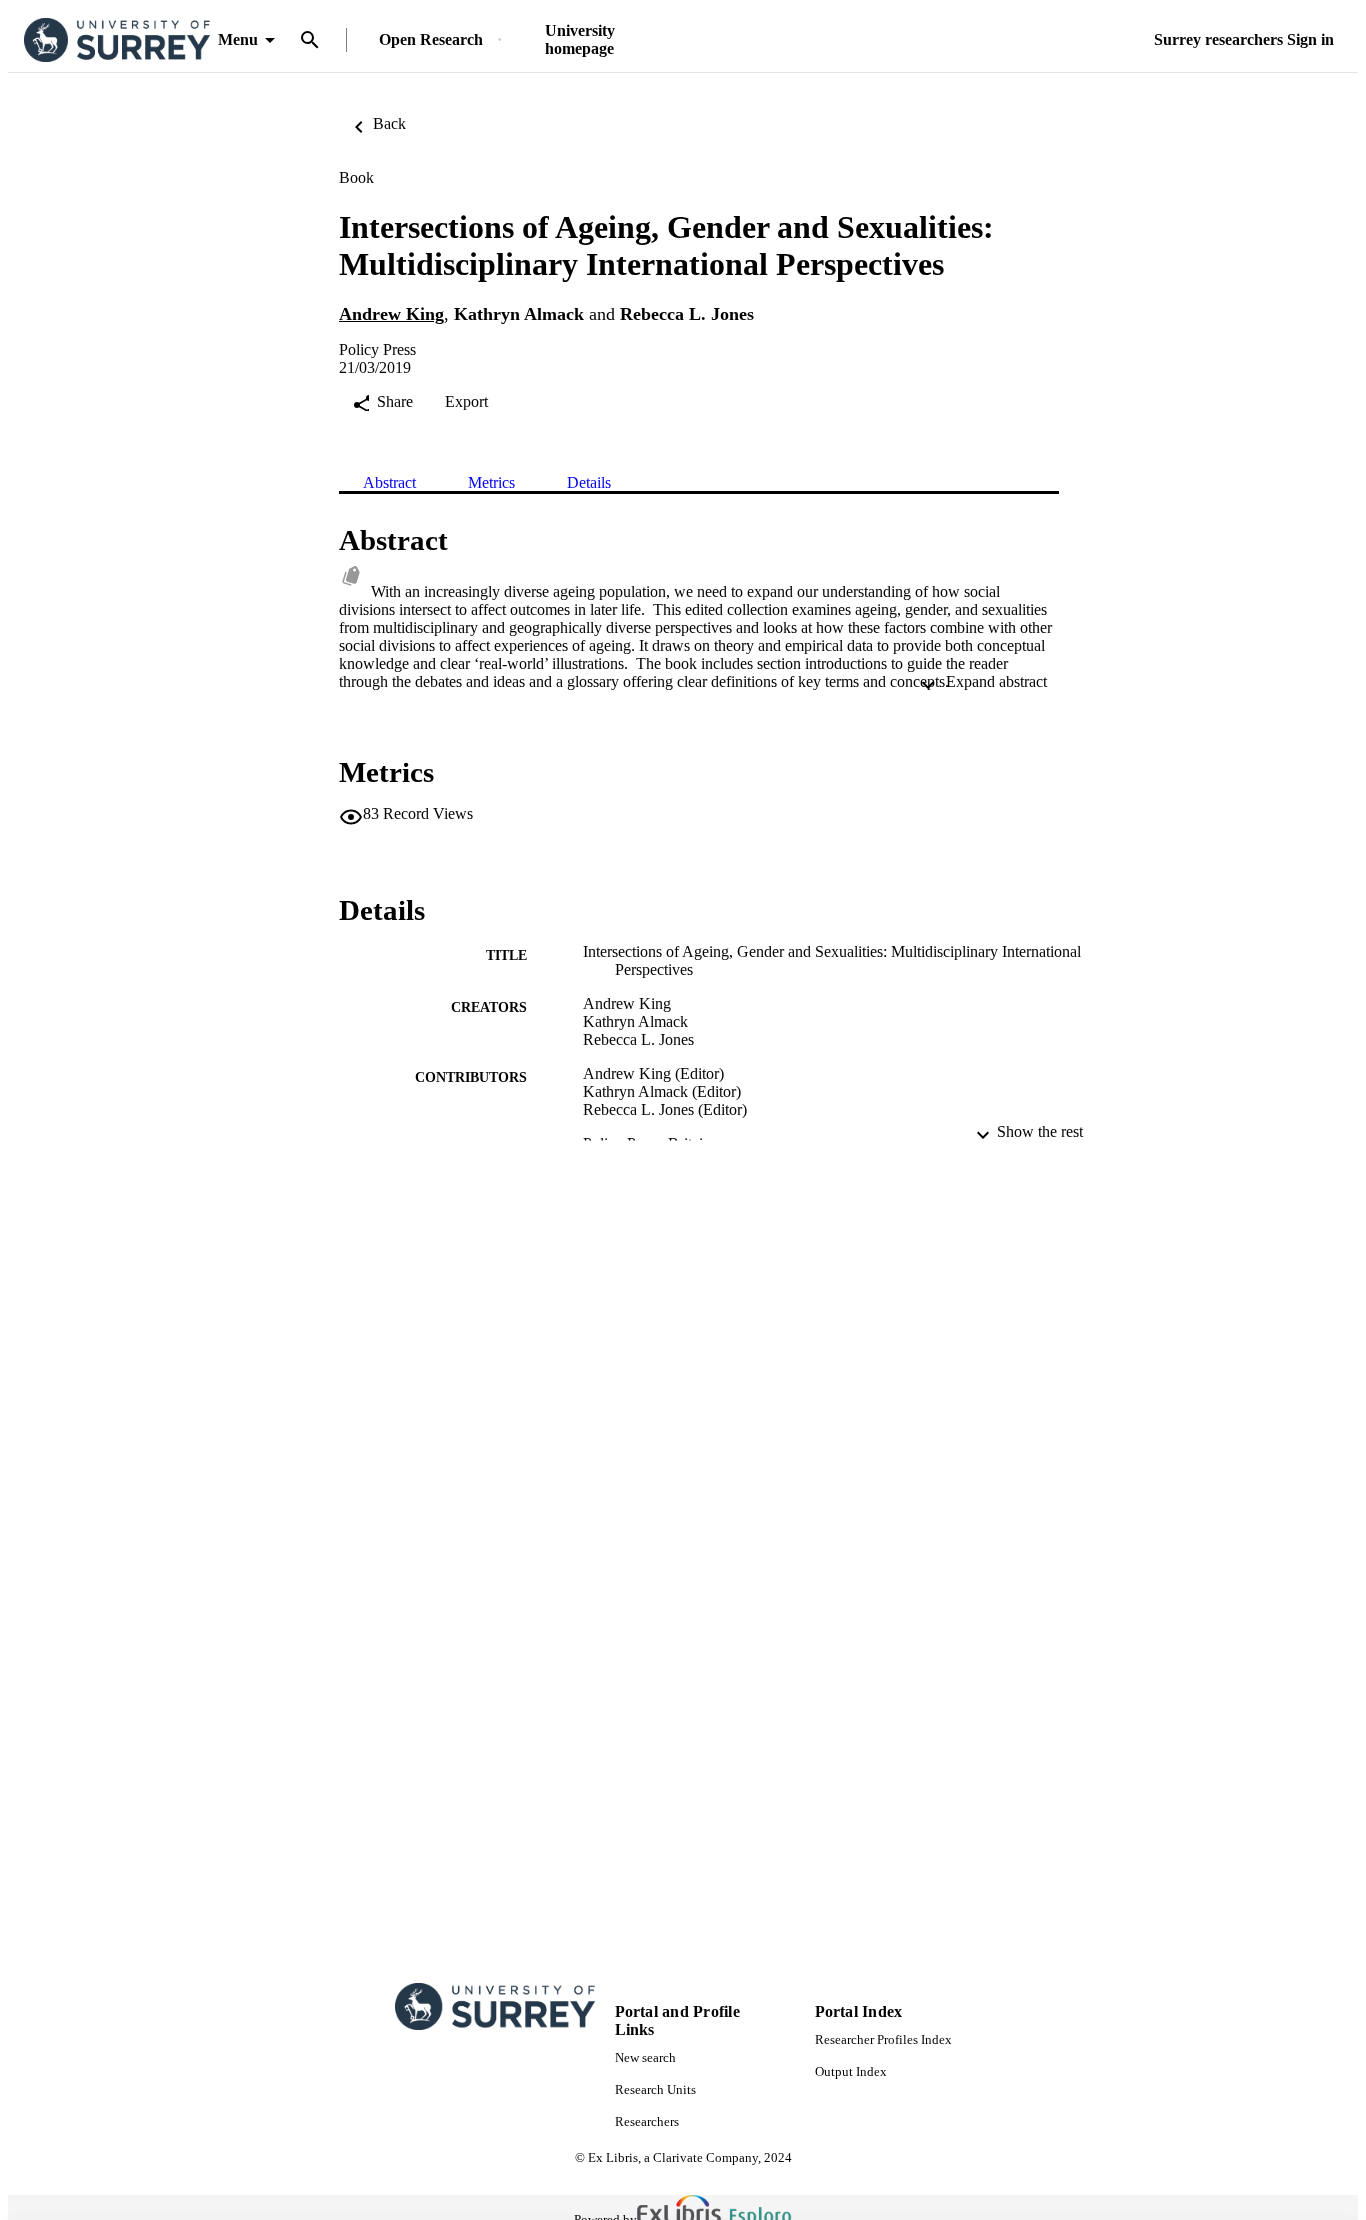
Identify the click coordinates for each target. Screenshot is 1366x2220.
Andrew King (391, 314)
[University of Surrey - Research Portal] (117, 40)
